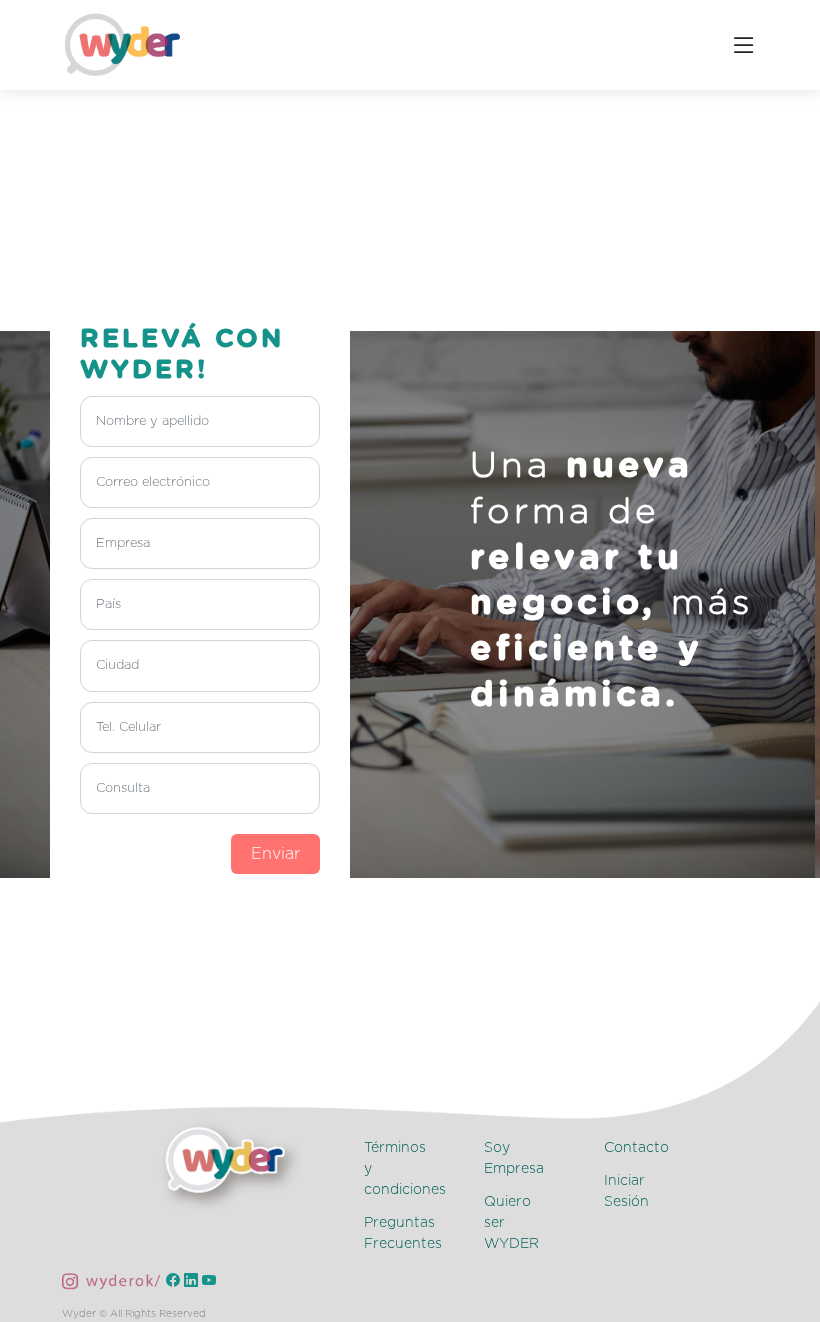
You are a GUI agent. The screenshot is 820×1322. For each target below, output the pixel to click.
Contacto (636, 1148)
